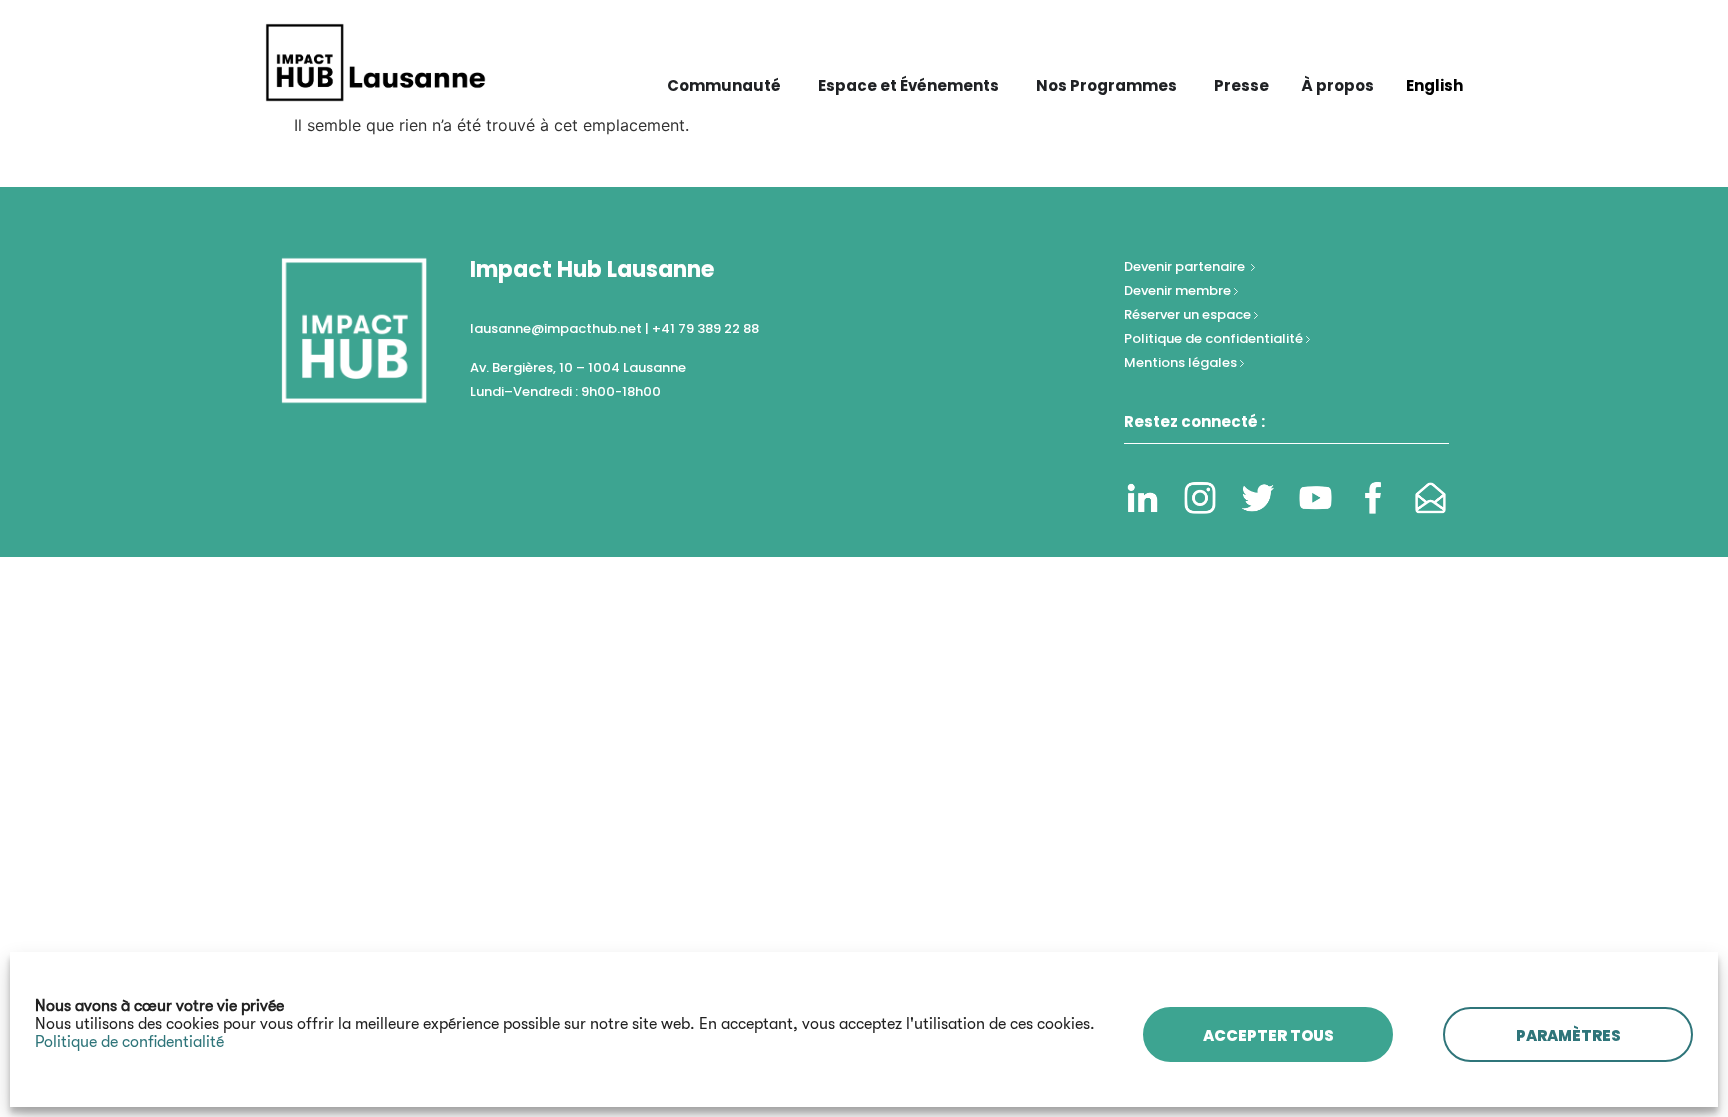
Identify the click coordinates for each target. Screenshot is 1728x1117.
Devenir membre (1179, 290)
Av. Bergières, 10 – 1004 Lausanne (578, 367)
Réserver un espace (1189, 314)
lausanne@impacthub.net (556, 328)
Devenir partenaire (1186, 266)
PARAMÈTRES (1568, 1035)
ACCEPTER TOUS (1268, 1035)
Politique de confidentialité (129, 1042)
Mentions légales (1180, 362)
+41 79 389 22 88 (705, 328)
